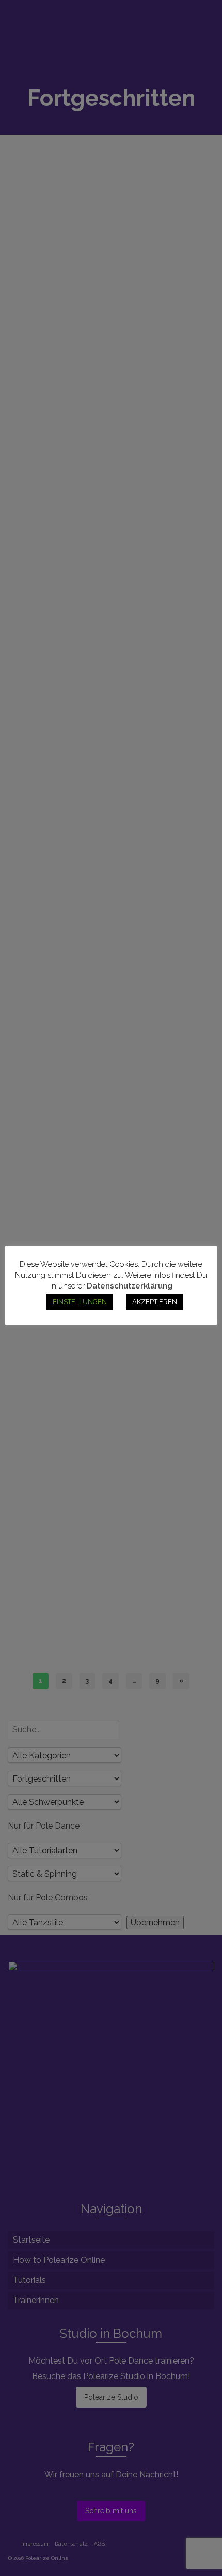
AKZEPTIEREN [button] (155, 1302)
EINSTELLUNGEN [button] (80, 1302)
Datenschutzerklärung (130, 1286)
